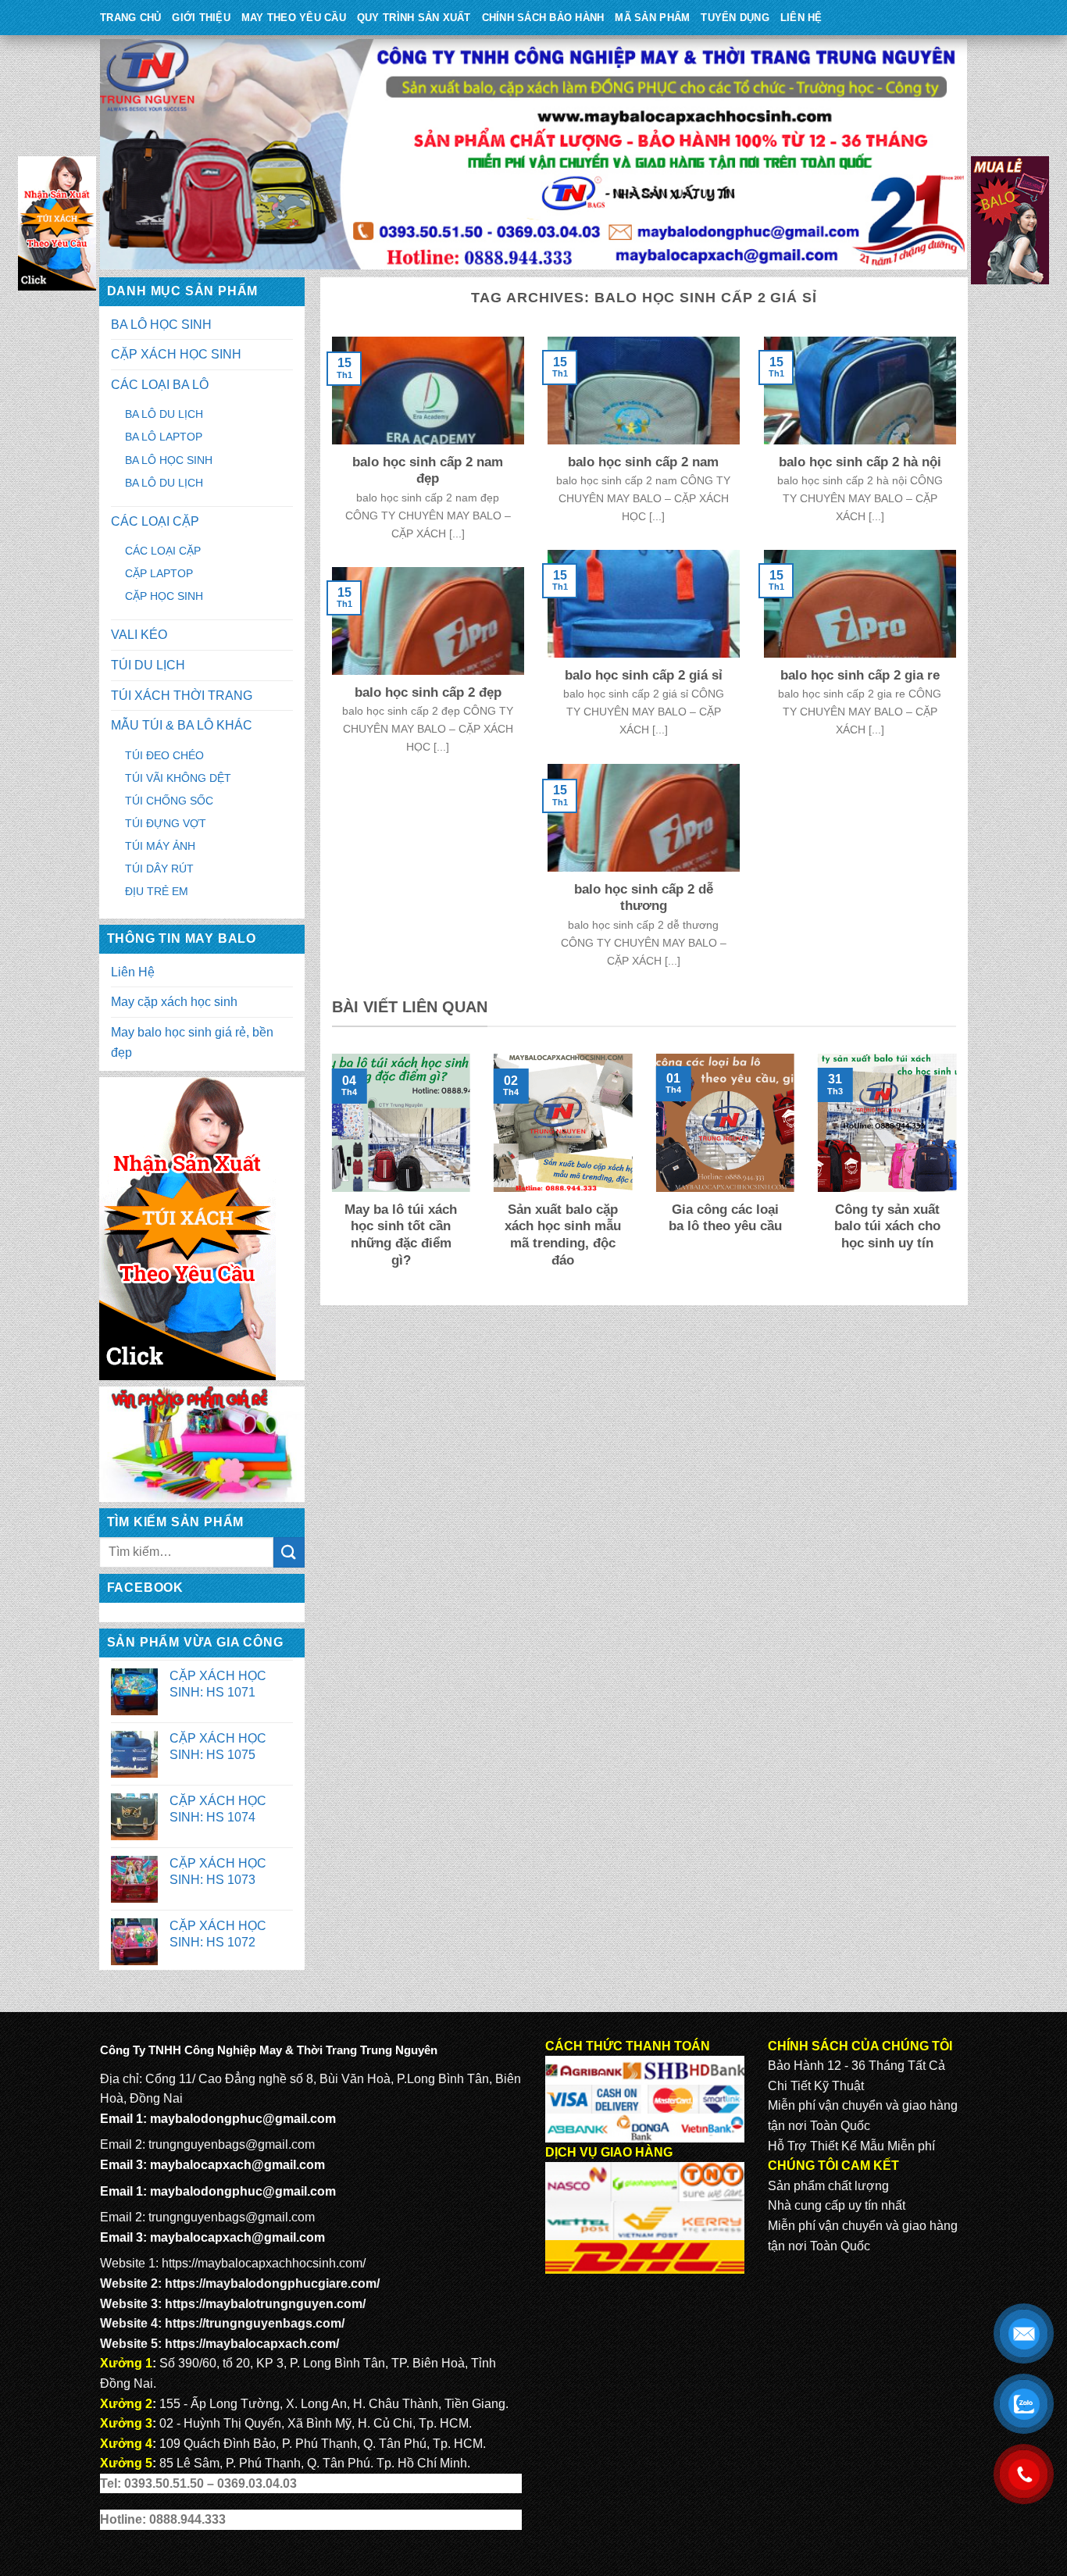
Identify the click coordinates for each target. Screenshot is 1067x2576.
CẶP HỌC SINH (164, 596)
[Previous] (329, 1172)
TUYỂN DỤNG (735, 18)
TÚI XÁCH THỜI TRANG (182, 696)
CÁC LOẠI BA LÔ (160, 385)
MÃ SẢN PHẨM (652, 18)
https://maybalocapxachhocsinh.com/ (264, 2263)
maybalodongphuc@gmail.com (243, 2119)
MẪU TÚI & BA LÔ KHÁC (182, 725)
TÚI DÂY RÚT (159, 869)
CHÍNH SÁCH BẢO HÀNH (543, 18)
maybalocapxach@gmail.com (237, 2165)
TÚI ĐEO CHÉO (164, 755)
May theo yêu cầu (294, 18)
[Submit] (289, 1552)
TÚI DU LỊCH (148, 665)
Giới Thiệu (201, 18)
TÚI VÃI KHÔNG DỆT (178, 778)
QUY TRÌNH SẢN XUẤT (414, 18)
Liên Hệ (801, 18)
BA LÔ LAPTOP (164, 437)
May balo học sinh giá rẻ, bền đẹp (192, 1042)
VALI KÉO (139, 635)
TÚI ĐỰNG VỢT (166, 823)
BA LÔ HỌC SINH (161, 325)
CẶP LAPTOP (159, 573)
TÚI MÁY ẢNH (160, 846)
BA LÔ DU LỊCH (164, 414)
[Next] (959, 1172)
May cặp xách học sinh (174, 1002)
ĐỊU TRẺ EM (157, 891)
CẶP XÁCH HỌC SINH (176, 354)
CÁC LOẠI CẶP (155, 521)
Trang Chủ (130, 18)
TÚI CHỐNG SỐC (169, 801)
